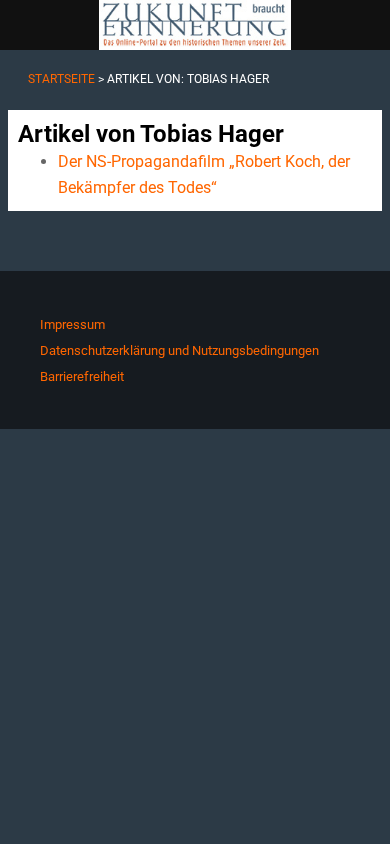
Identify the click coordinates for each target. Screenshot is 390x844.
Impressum (72, 324)
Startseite (61, 79)
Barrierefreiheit (82, 376)
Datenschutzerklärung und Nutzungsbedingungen (179, 350)
